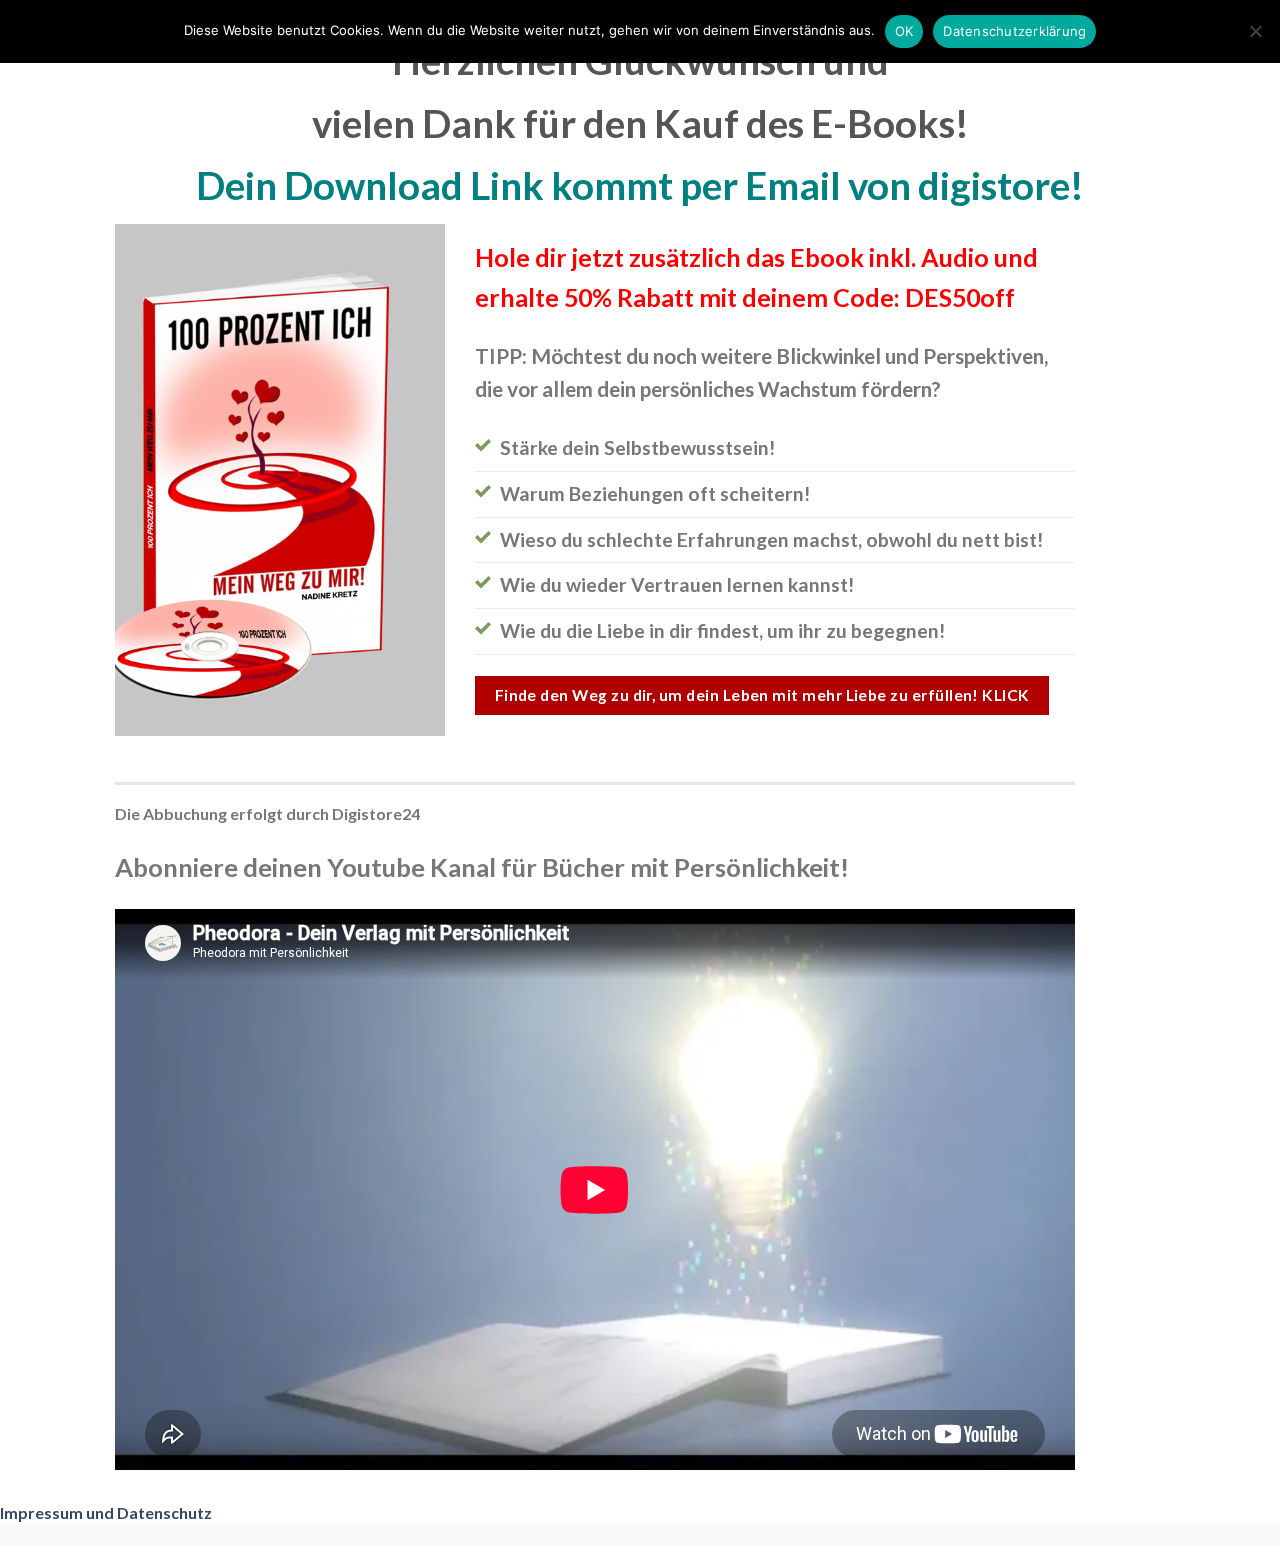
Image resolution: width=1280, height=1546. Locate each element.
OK (904, 31)
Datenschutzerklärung (1014, 31)
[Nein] (1255, 37)
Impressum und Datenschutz (106, 1512)
